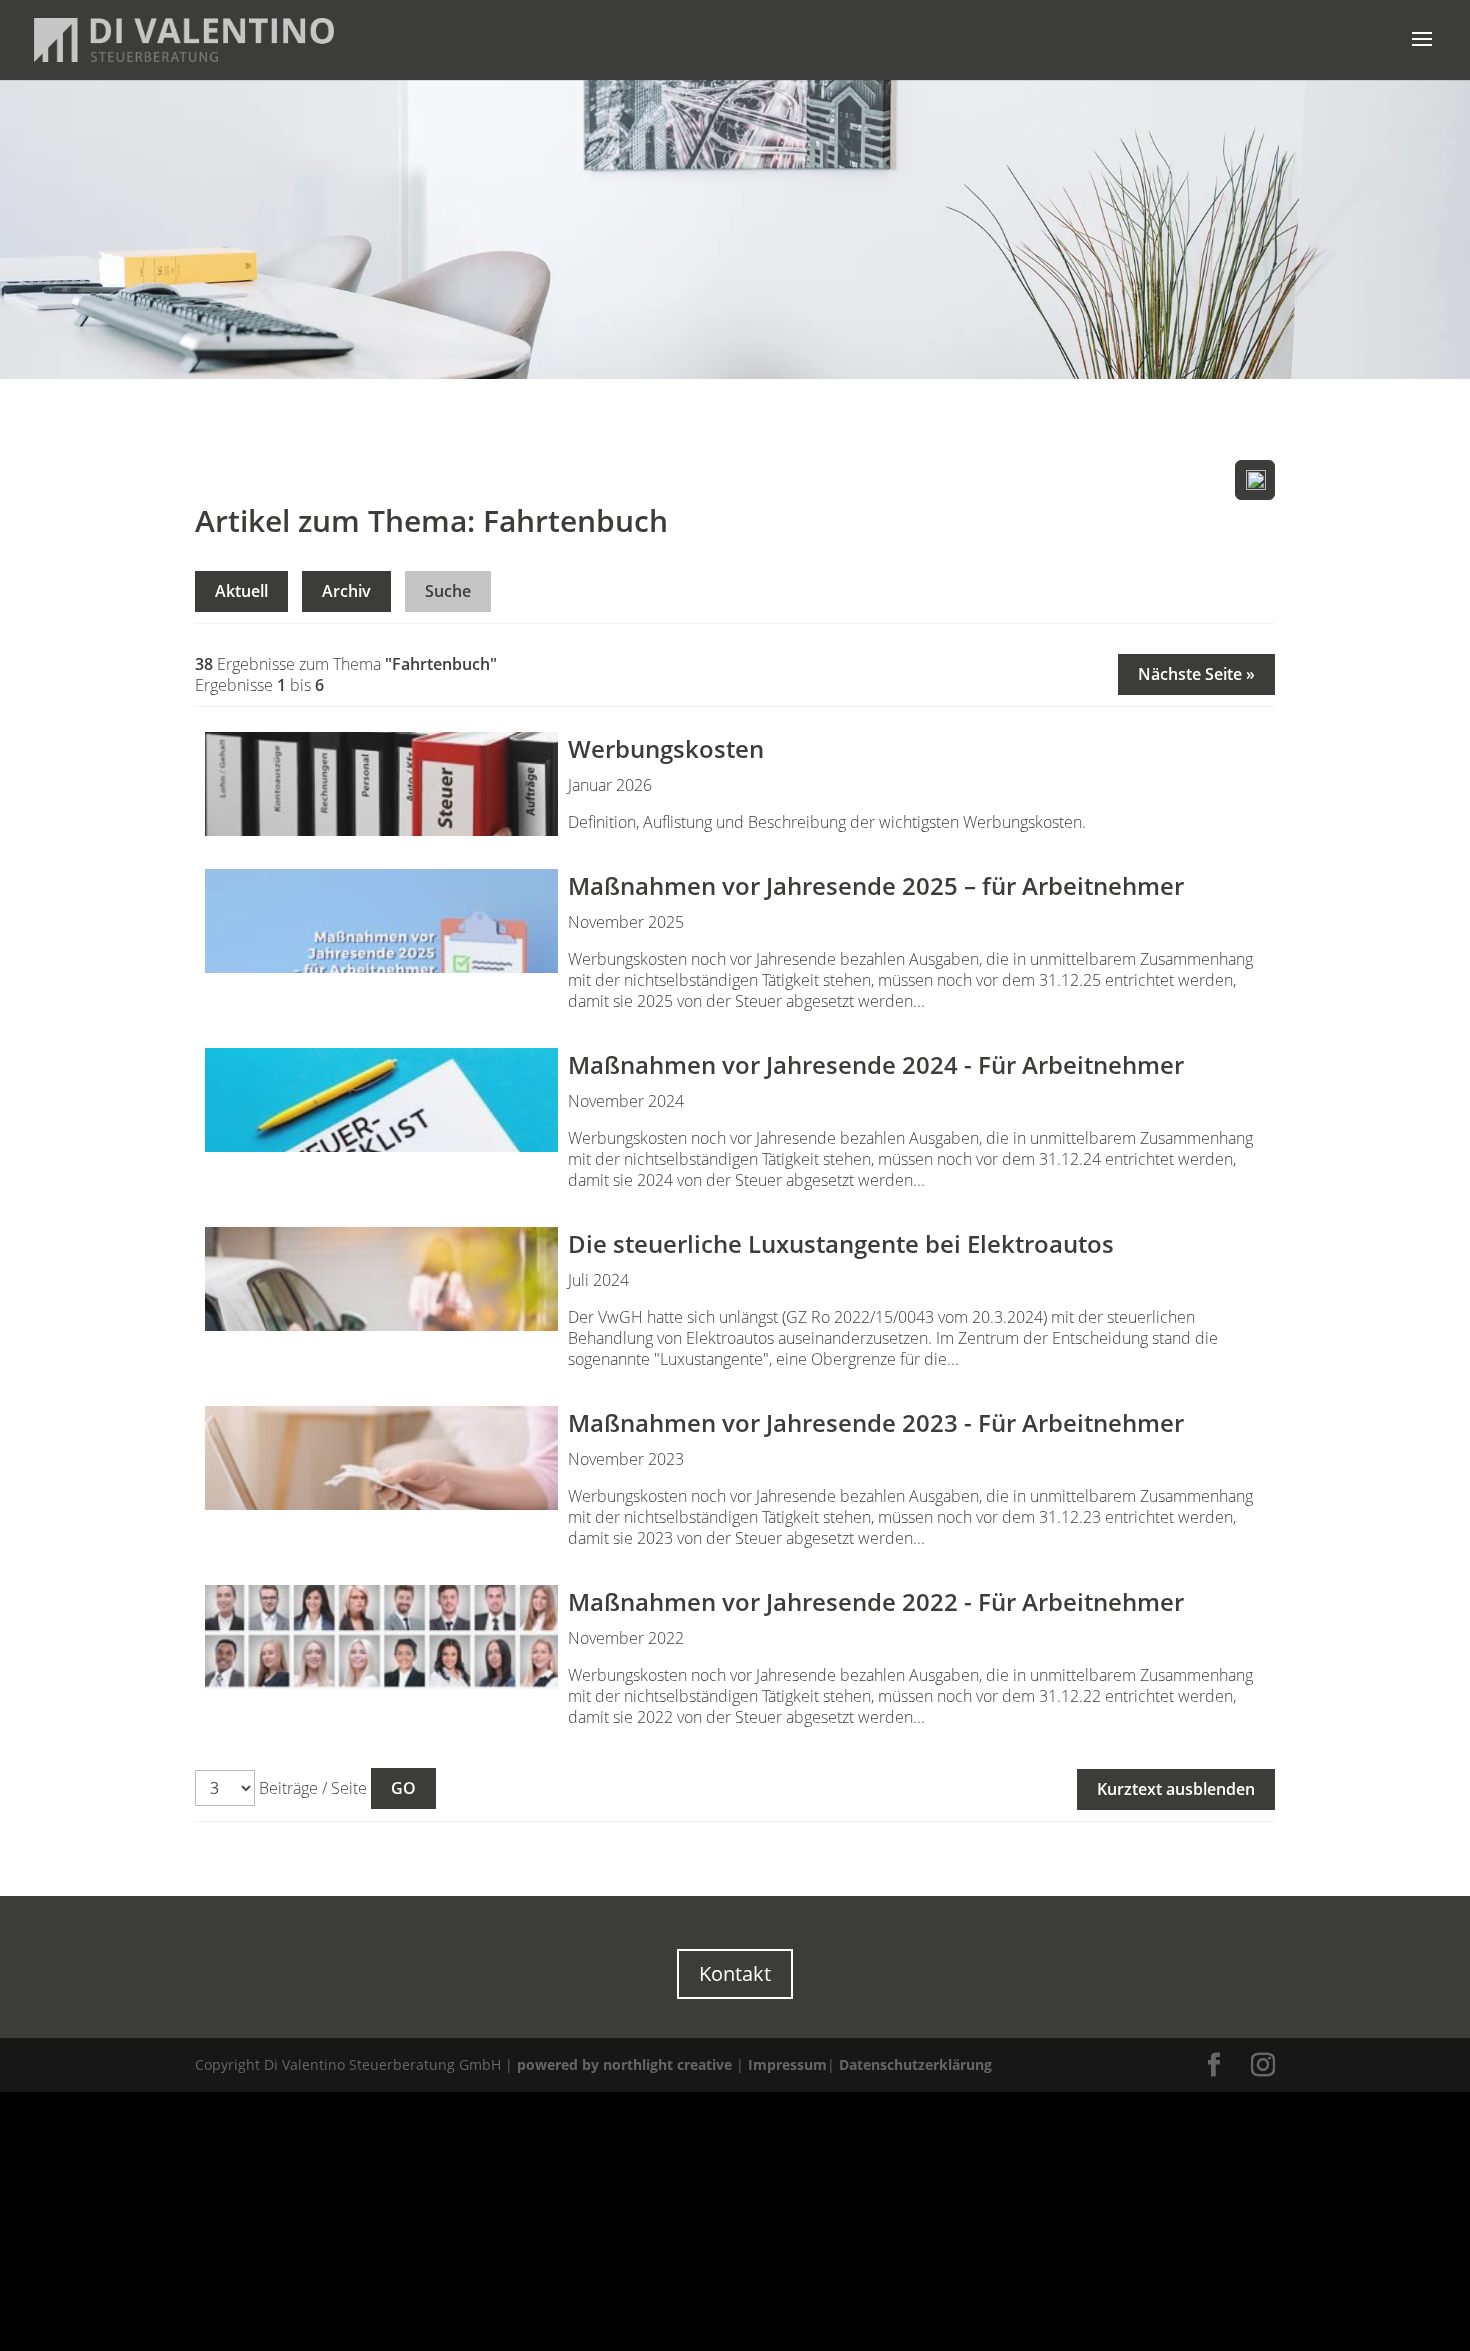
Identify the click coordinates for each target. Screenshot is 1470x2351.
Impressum (787, 2064)
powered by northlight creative (624, 2064)
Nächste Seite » (1196, 674)
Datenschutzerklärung (915, 2064)
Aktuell (241, 591)
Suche (448, 591)
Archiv (346, 591)
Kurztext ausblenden (1176, 1789)
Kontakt (735, 1973)
